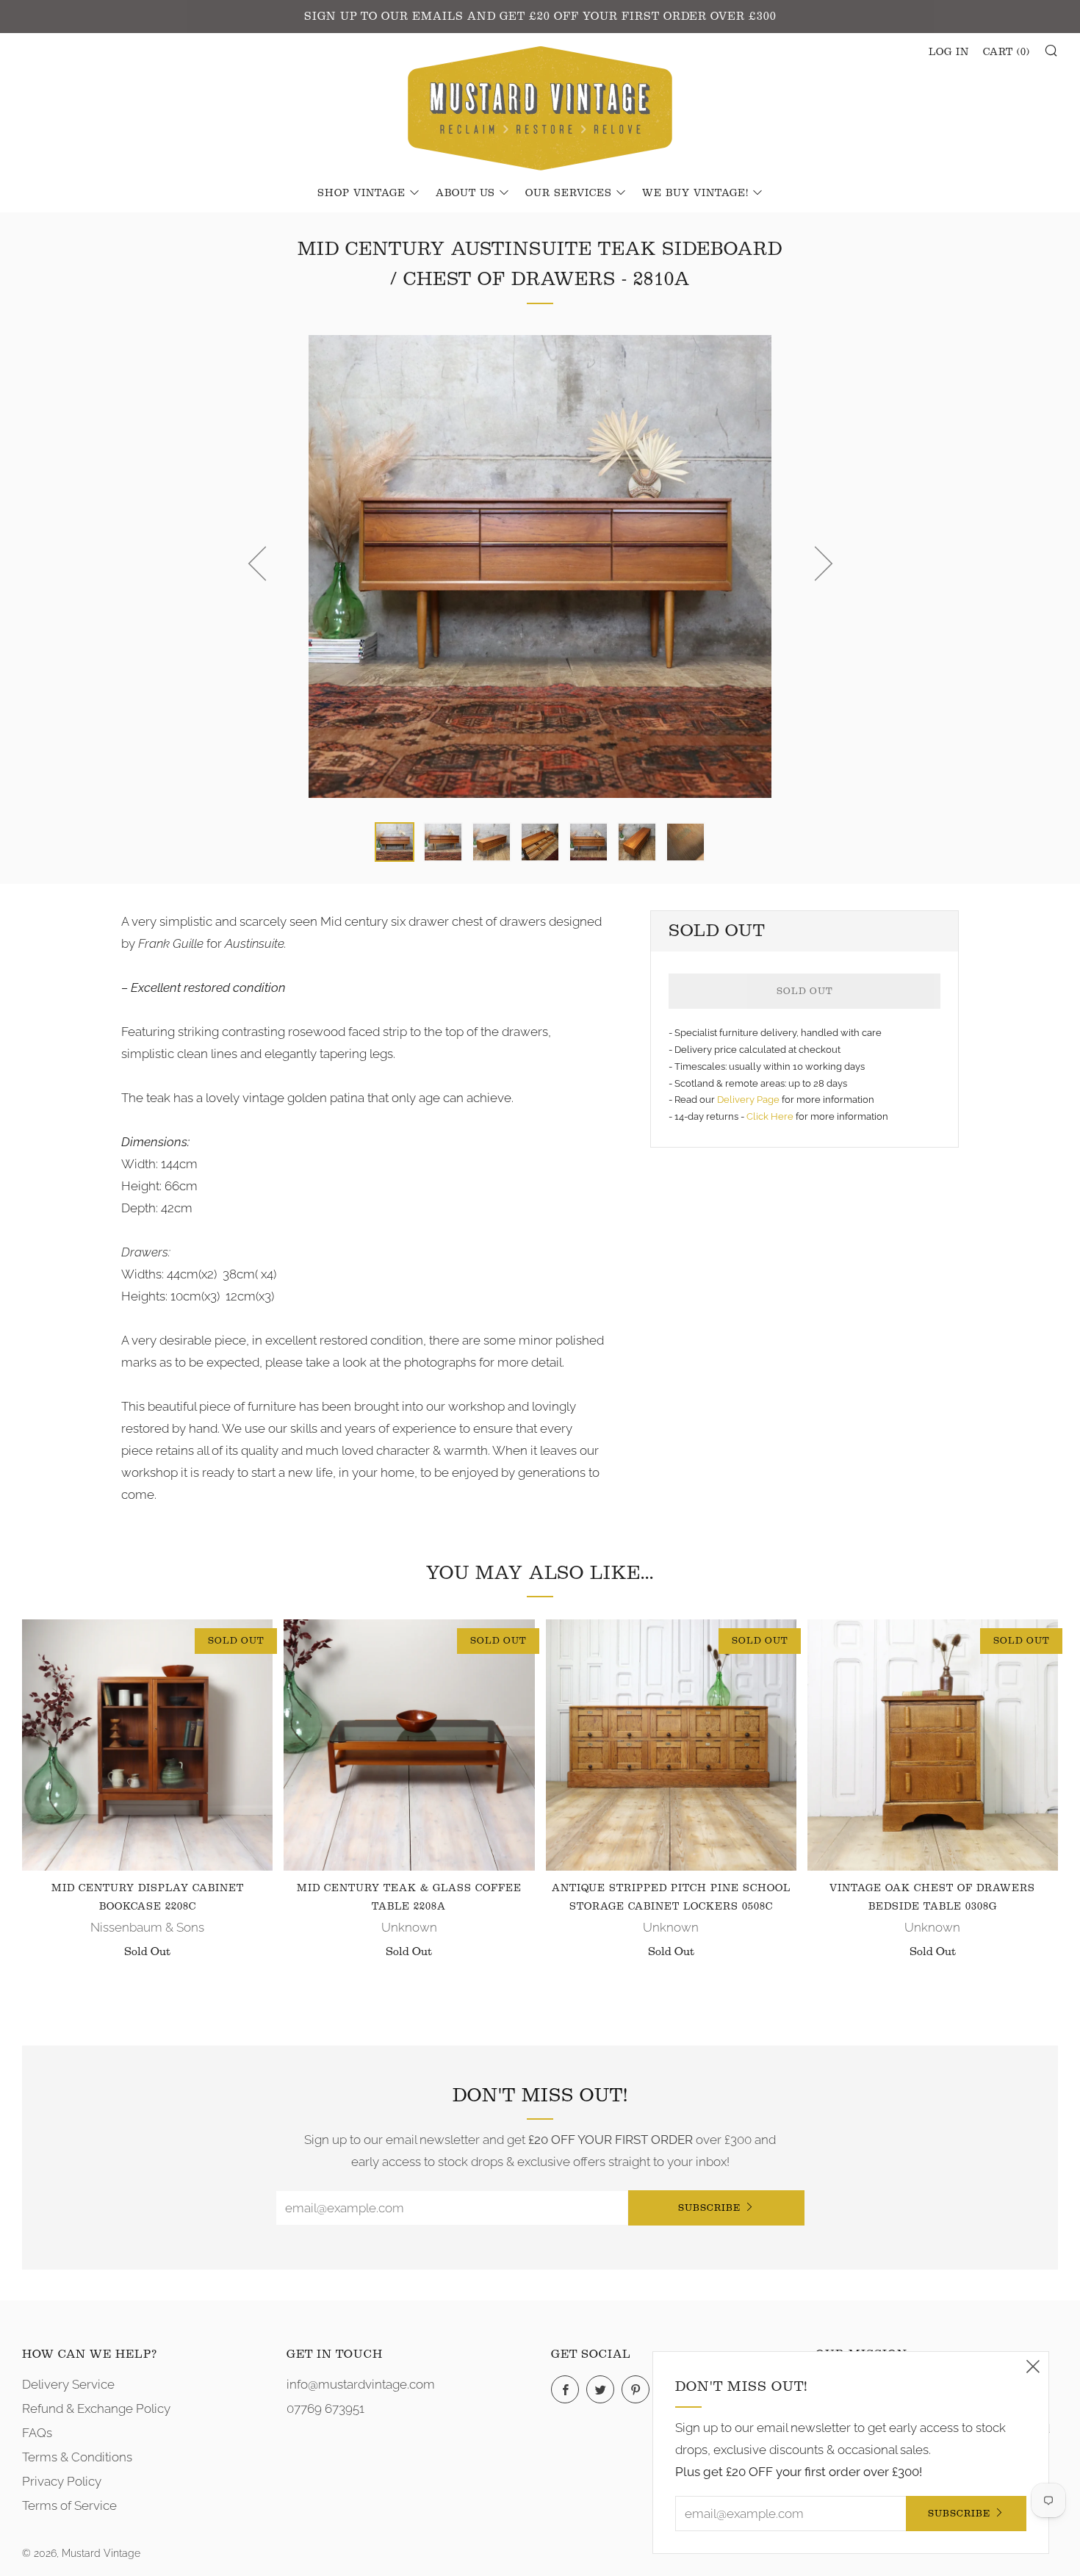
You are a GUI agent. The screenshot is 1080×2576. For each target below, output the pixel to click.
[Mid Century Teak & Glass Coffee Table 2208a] (409, 1745)
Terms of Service (69, 2505)
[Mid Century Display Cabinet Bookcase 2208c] (147, 1745)
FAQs (37, 2433)
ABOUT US (465, 193)
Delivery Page (748, 1100)
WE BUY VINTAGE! (695, 193)
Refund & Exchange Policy (96, 2408)
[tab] (395, 842)
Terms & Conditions (77, 2457)
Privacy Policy (62, 2481)
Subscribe (709, 2208)
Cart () (1007, 52)
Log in (949, 52)
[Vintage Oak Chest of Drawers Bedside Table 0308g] (933, 1745)
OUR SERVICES (569, 193)
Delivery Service (68, 2384)
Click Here (771, 1116)
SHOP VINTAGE (361, 193)
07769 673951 (325, 2408)
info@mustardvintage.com (361, 2384)
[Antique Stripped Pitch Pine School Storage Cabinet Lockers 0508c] (671, 1745)
